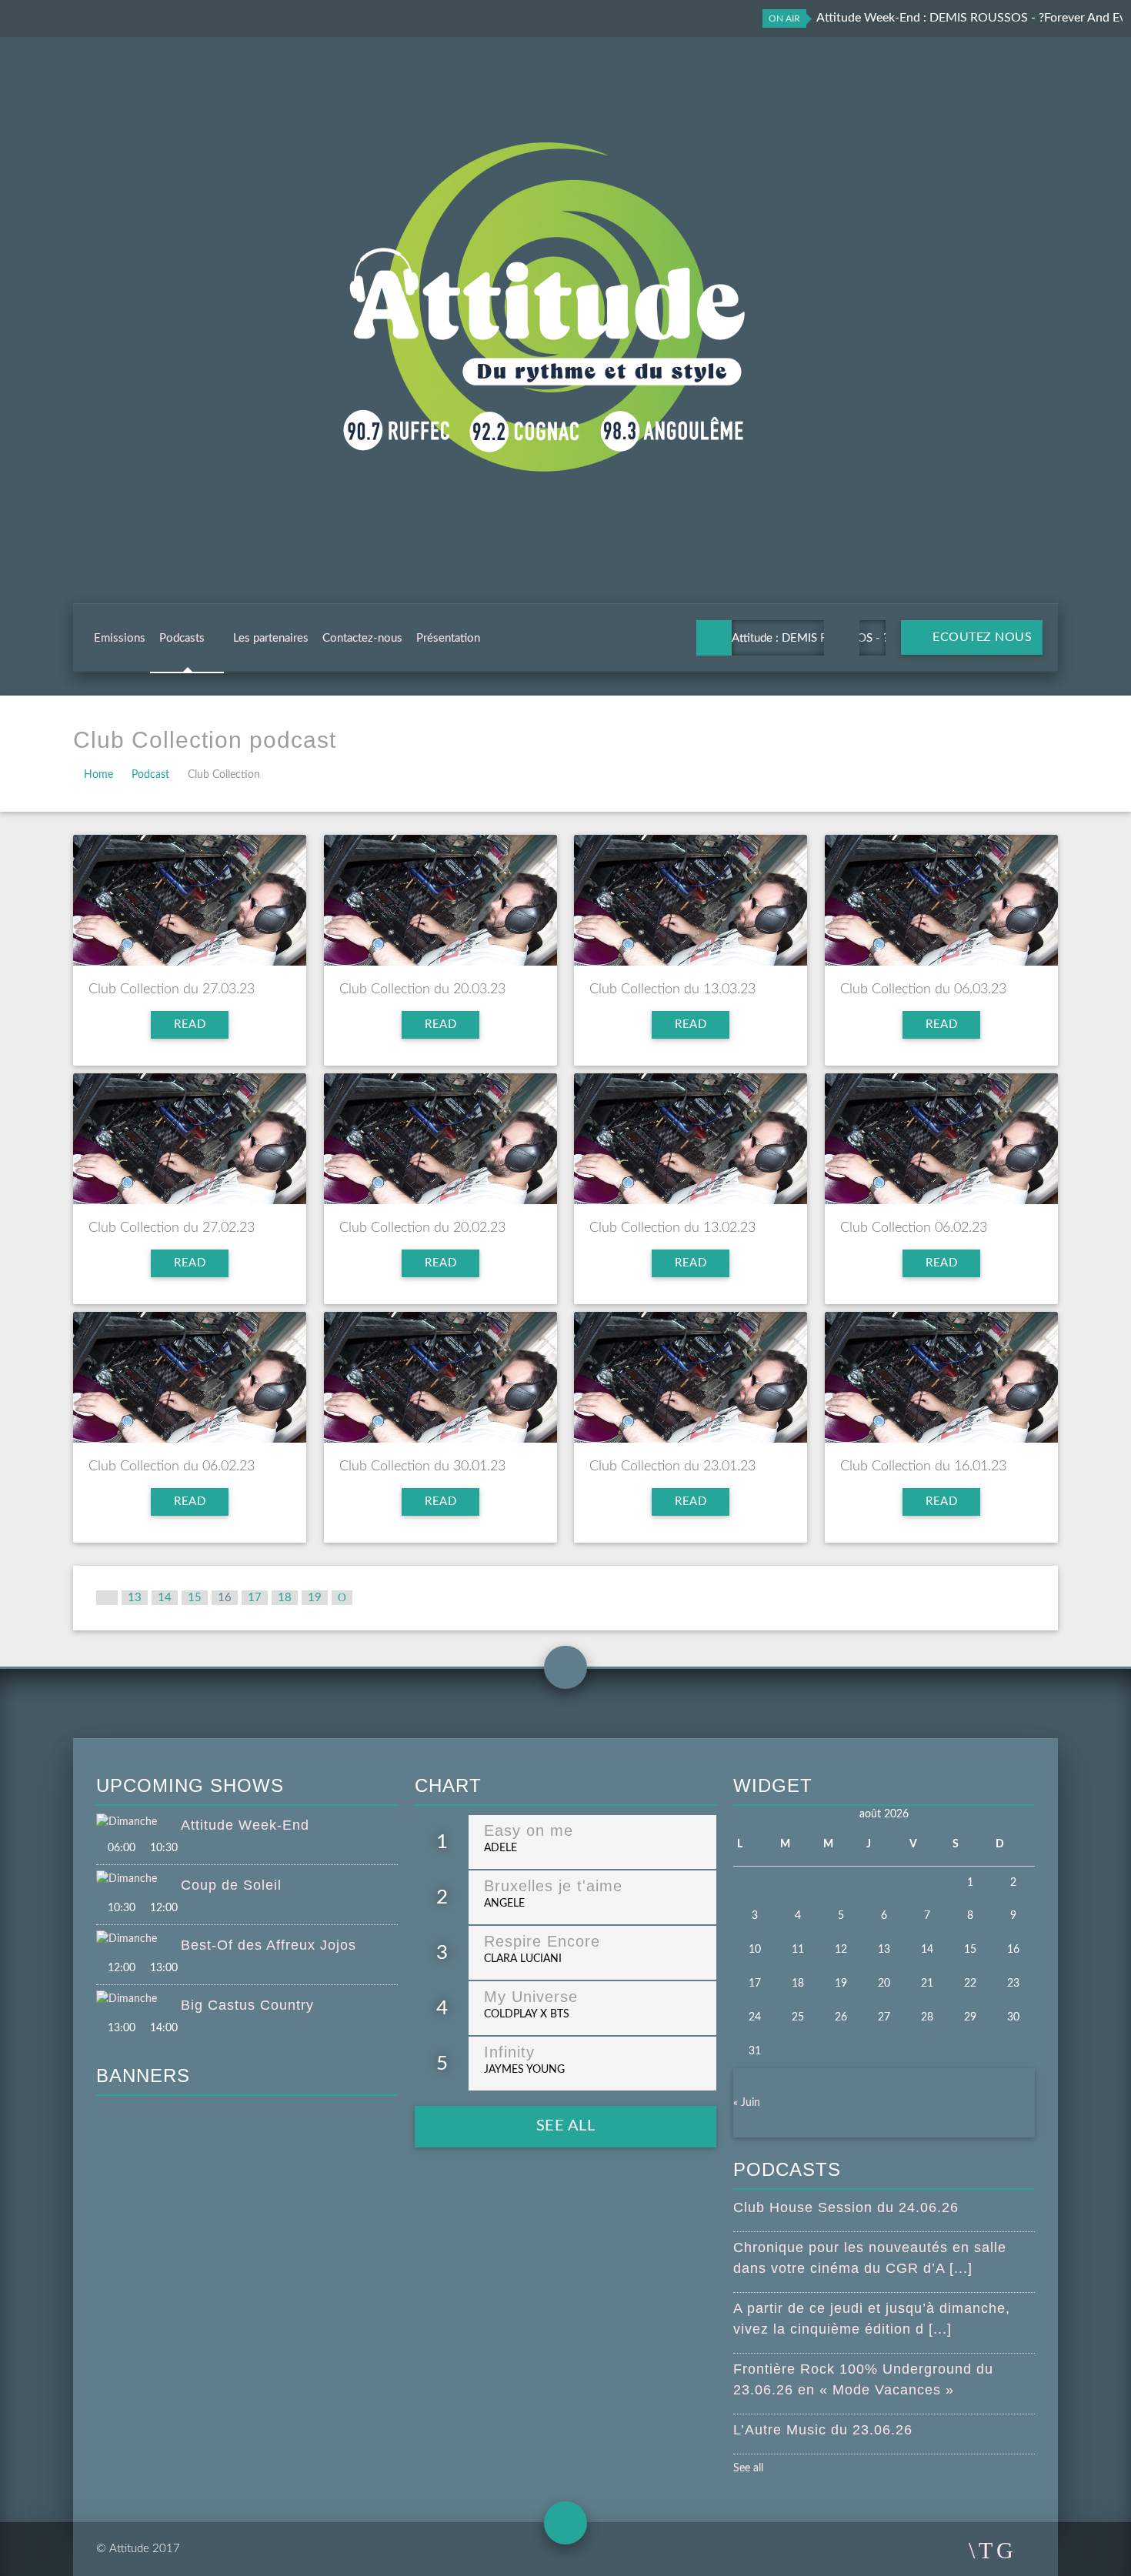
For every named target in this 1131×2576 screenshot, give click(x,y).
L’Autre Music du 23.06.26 (823, 2430)
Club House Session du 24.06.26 (846, 2207)
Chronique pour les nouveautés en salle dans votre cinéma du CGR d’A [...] (870, 2258)
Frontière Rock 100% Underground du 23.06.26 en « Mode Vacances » (863, 2379)
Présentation (448, 638)
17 (255, 1598)
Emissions (120, 638)
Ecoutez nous (981, 637)
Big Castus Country (247, 2005)
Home (98, 775)
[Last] (342, 1598)
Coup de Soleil (231, 1885)
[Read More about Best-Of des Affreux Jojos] (138, 1940)
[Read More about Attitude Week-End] (138, 1823)
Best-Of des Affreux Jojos (269, 1945)
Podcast (150, 775)
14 (165, 1598)
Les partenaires (271, 638)
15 (195, 1598)
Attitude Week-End (245, 1825)
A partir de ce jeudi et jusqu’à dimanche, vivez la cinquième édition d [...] (872, 2319)
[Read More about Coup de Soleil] (138, 1880)
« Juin (747, 2103)
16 (225, 1598)
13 (135, 1598)
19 (315, 1598)
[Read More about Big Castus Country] (138, 2000)
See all (566, 2126)
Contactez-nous (362, 638)
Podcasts (182, 638)
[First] (107, 1598)
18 (285, 1598)
